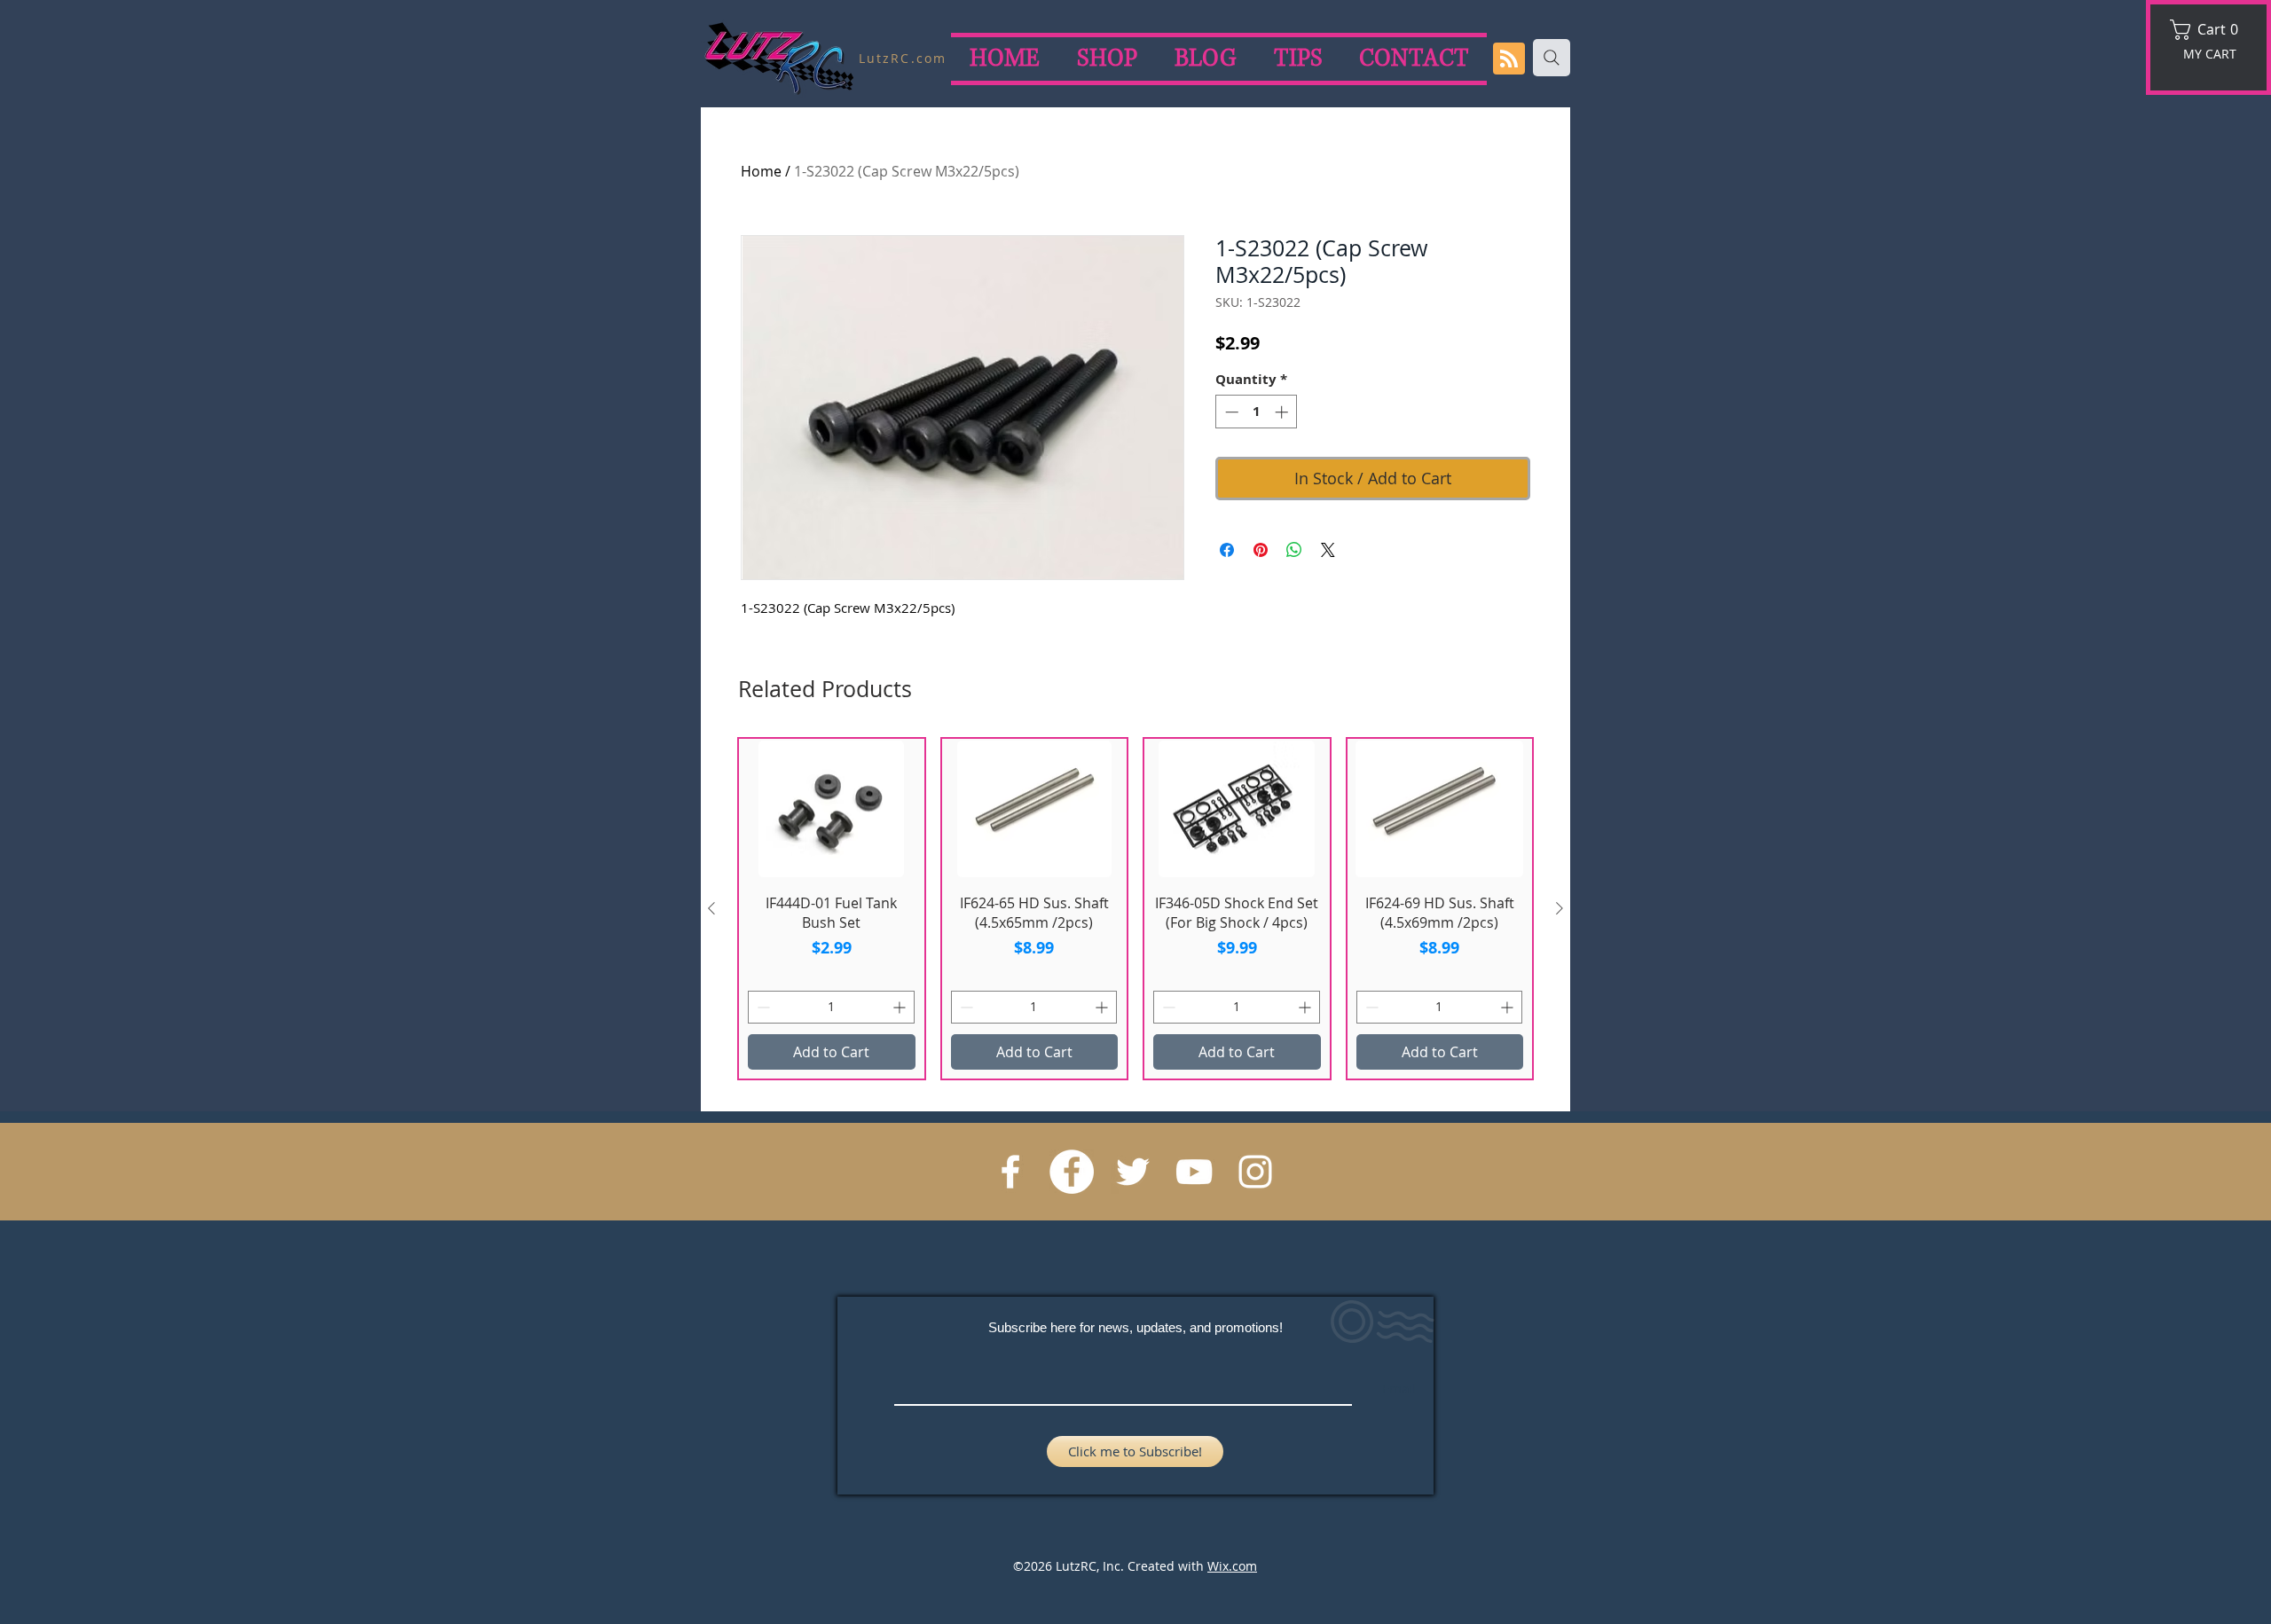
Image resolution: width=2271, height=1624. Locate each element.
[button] (2210, 30)
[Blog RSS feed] (1509, 59)
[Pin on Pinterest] (1261, 550)
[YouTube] (1194, 1172)
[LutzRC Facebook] (1072, 1172)
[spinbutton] (1257, 412)
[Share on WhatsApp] (1294, 550)
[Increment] (1283, 412)
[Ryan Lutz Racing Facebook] (1010, 1172)
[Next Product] (1560, 908)
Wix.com (1232, 1566)
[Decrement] (1230, 412)
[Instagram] (1255, 1172)
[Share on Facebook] (1227, 550)
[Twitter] (1133, 1172)
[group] (1135, 909)
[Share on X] (1328, 550)
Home (761, 171)
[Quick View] (832, 808)
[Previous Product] (711, 908)
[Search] (1552, 58)
